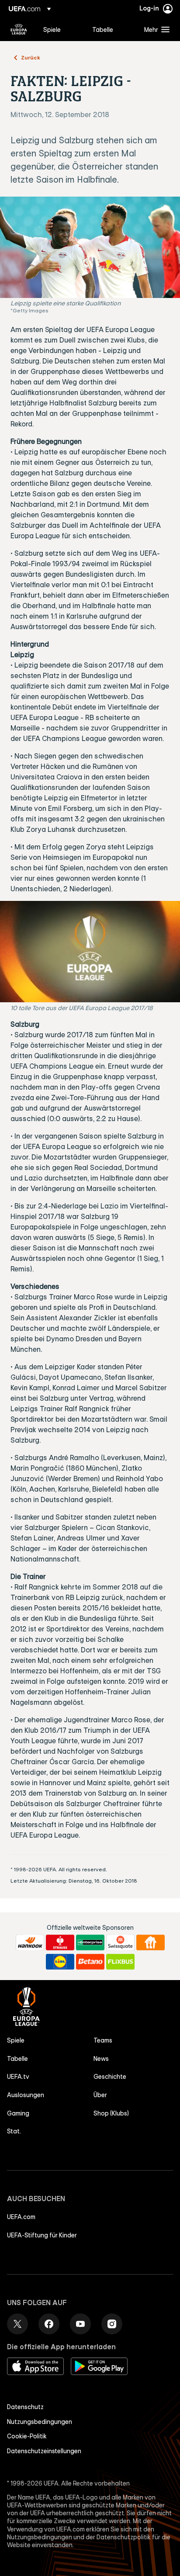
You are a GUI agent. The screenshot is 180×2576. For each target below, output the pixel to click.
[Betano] (90, 1962)
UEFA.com (21, 2217)
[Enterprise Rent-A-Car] (90, 1942)
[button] (155, 29)
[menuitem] (60, 29)
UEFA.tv (18, 2077)
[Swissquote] (120, 1942)
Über (100, 2095)
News (101, 2059)
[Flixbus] (120, 1962)
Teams (103, 2040)
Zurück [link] (31, 57)
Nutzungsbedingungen (40, 2422)
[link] (52, 29)
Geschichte (110, 2077)
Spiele (16, 2040)
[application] (90, 952)
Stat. (14, 2131)
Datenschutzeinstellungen (44, 2451)
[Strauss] (60, 1942)
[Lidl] (60, 1962)
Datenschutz (25, 2407)
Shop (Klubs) (111, 2113)
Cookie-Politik (27, 2436)
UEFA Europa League (19, 29)
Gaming (18, 2113)
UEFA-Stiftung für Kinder (42, 2235)
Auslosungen (26, 2095)
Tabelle (17, 2059)
